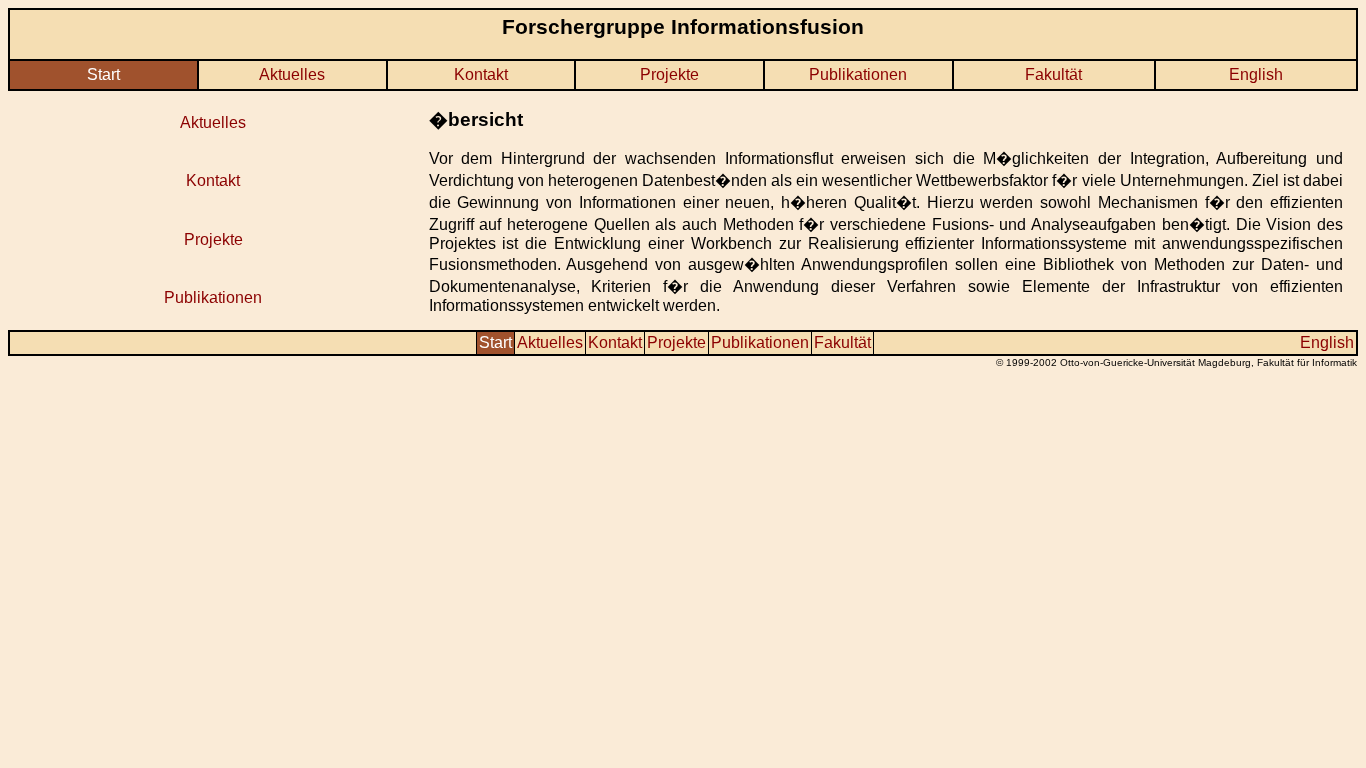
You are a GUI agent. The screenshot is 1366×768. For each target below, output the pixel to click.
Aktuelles (292, 74)
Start (103, 74)
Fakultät (1053, 74)
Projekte (669, 74)
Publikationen (858, 74)
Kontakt (481, 74)
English (1256, 74)
